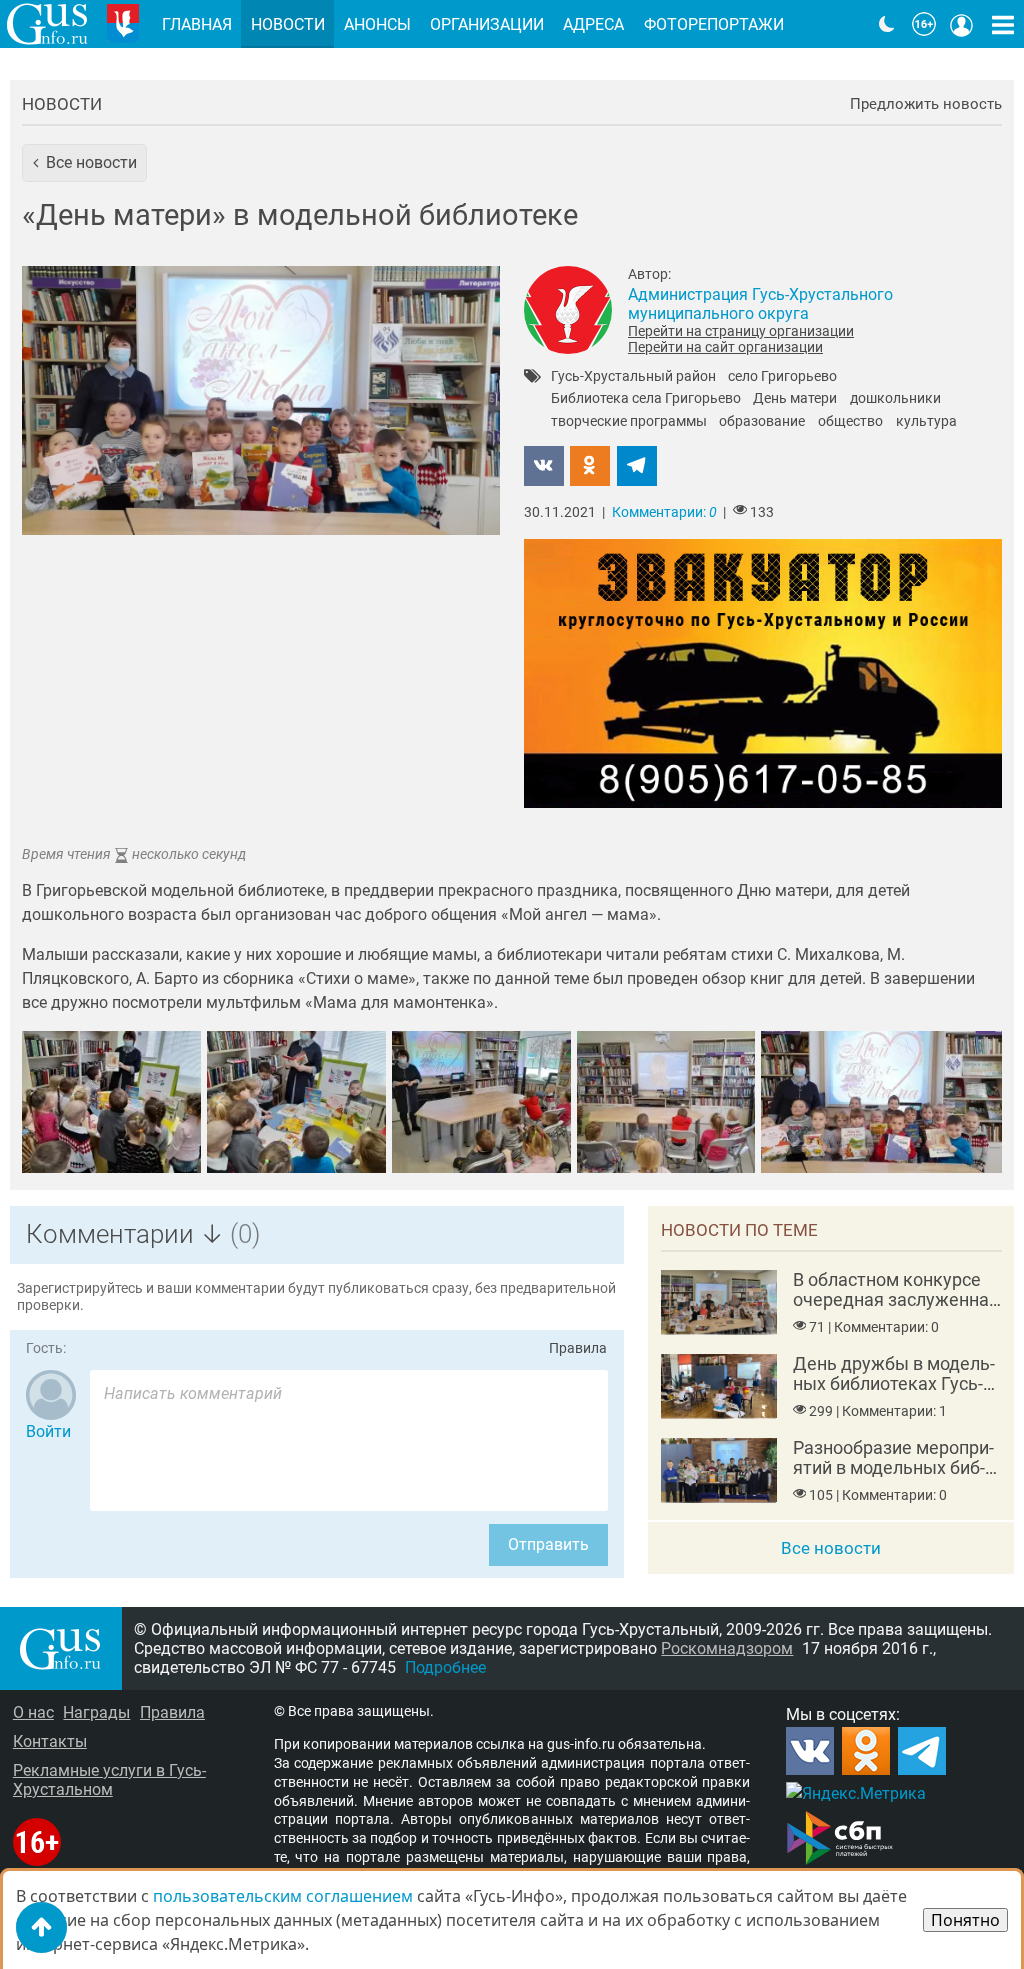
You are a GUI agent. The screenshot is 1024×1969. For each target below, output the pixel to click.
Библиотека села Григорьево (646, 399)
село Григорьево (782, 377)
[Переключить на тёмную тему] (887, 24)
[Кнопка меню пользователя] (962, 24)
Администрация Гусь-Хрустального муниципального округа (760, 304)
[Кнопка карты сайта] (1003, 24)
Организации (487, 24)
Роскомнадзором (727, 1648)
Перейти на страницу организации (741, 331)
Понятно (965, 1920)
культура (926, 422)
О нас (33, 1712)
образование (762, 422)
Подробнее (445, 1667)
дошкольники (895, 399)
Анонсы (377, 24)
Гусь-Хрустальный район (633, 377)
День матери (795, 399)
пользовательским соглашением (283, 1896)
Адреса (593, 24)
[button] (84, 163)
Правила (578, 1348)
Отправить (548, 1544)
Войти (48, 1431)
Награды (96, 1712)
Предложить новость (926, 104)
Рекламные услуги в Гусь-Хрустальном (109, 1780)
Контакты (50, 1741)
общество (850, 422)
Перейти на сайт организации (725, 347)
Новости (62, 104)
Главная (197, 24)
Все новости (831, 1548)
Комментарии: (664, 512)
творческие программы (629, 422)
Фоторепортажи (714, 24)
